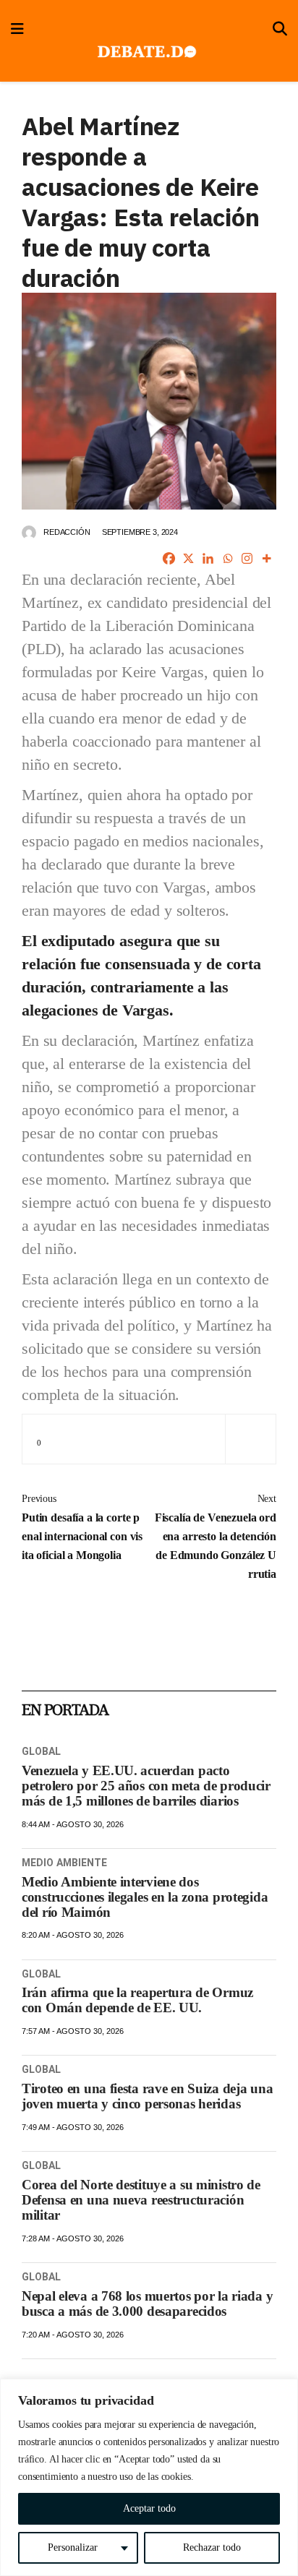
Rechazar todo (212, 2547)
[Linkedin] (208, 558)
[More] (267, 558)
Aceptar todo (149, 2508)
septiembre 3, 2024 (140, 532)
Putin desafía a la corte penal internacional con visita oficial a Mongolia (82, 1527)
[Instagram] (247, 558)
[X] (188, 558)
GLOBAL (42, 1751)
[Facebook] (169, 558)
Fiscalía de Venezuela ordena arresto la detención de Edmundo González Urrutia (216, 1537)
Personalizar (73, 2547)
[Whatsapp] (227, 558)
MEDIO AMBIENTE (64, 1863)
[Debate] (146, 52)
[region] (149, 2477)
